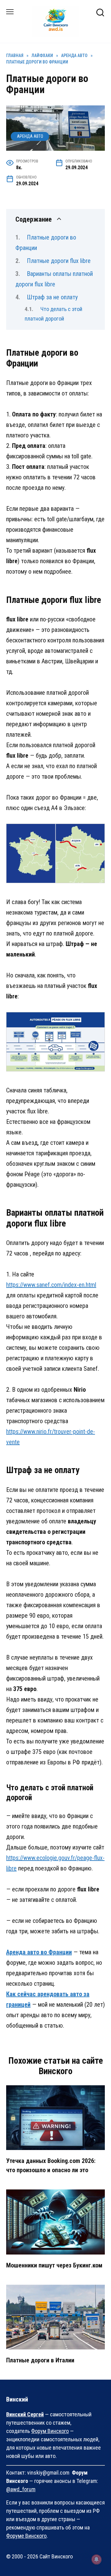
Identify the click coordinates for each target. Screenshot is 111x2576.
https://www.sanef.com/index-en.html (51, 1285)
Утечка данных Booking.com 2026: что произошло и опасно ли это (51, 2165)
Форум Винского (50, 2431)
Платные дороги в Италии (40, 2360)
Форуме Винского (26, 2536)
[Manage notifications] (97, 2559)
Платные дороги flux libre (59, 261)
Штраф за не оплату (52, 297)
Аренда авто (30, 136)
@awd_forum (21, 2489)
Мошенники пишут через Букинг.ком (54, 2265)
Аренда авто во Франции (39, 1952)
